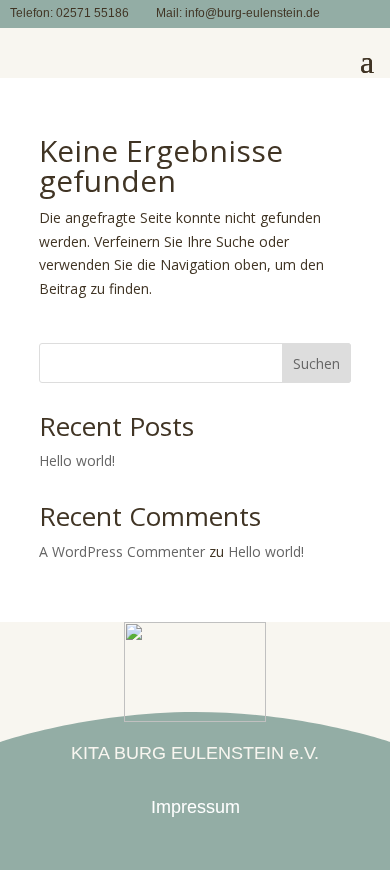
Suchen (316, 363)
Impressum (195, 807)
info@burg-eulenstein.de (252, 13)
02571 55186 (92, 13)
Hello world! (77, 460)
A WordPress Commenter (122, 551)
